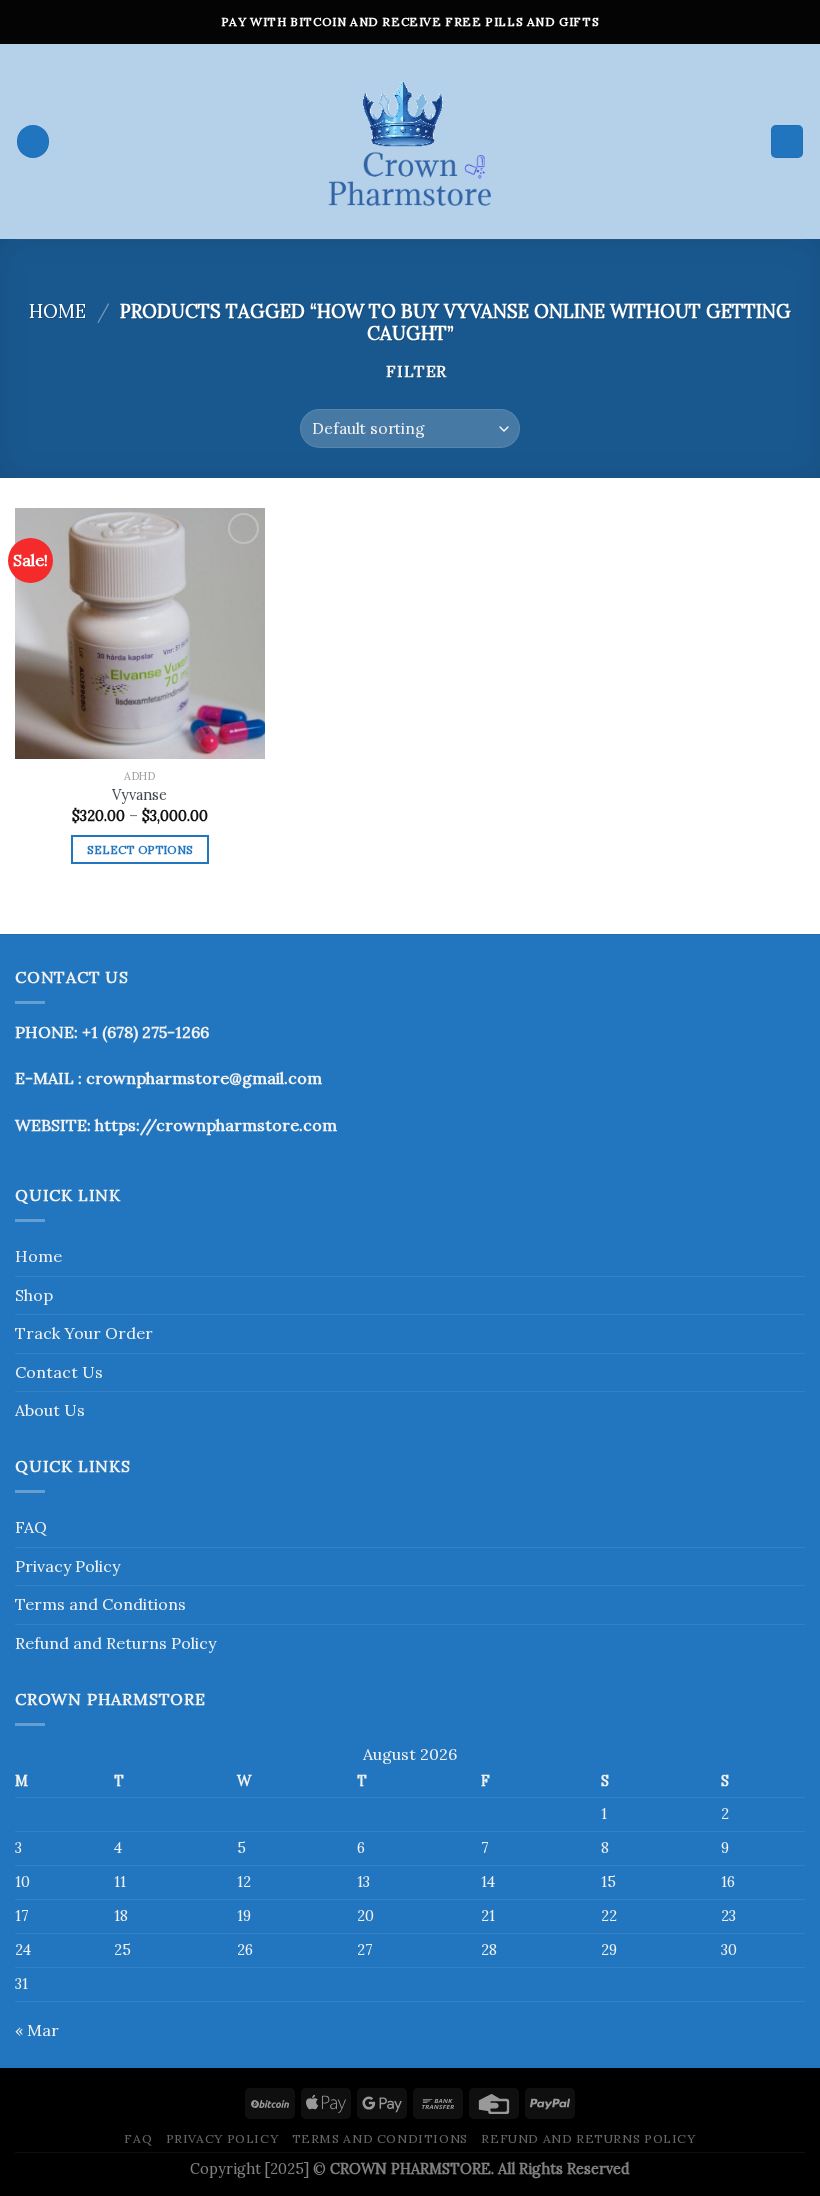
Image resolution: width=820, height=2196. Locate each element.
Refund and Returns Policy (115, 1643)
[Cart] (787, 141)
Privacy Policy (67, 1566)
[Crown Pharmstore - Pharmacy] (410, 141)
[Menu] (33, 141)
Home (57, 311)
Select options (140, 849)
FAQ (31, 1527)
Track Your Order (84, 1333)
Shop (34, 1295)
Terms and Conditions (100, 1604)
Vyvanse (139, 795)
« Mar (37, 2030)
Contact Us (59, 1372)
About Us (50, 1410)
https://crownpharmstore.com (216, 1125)
